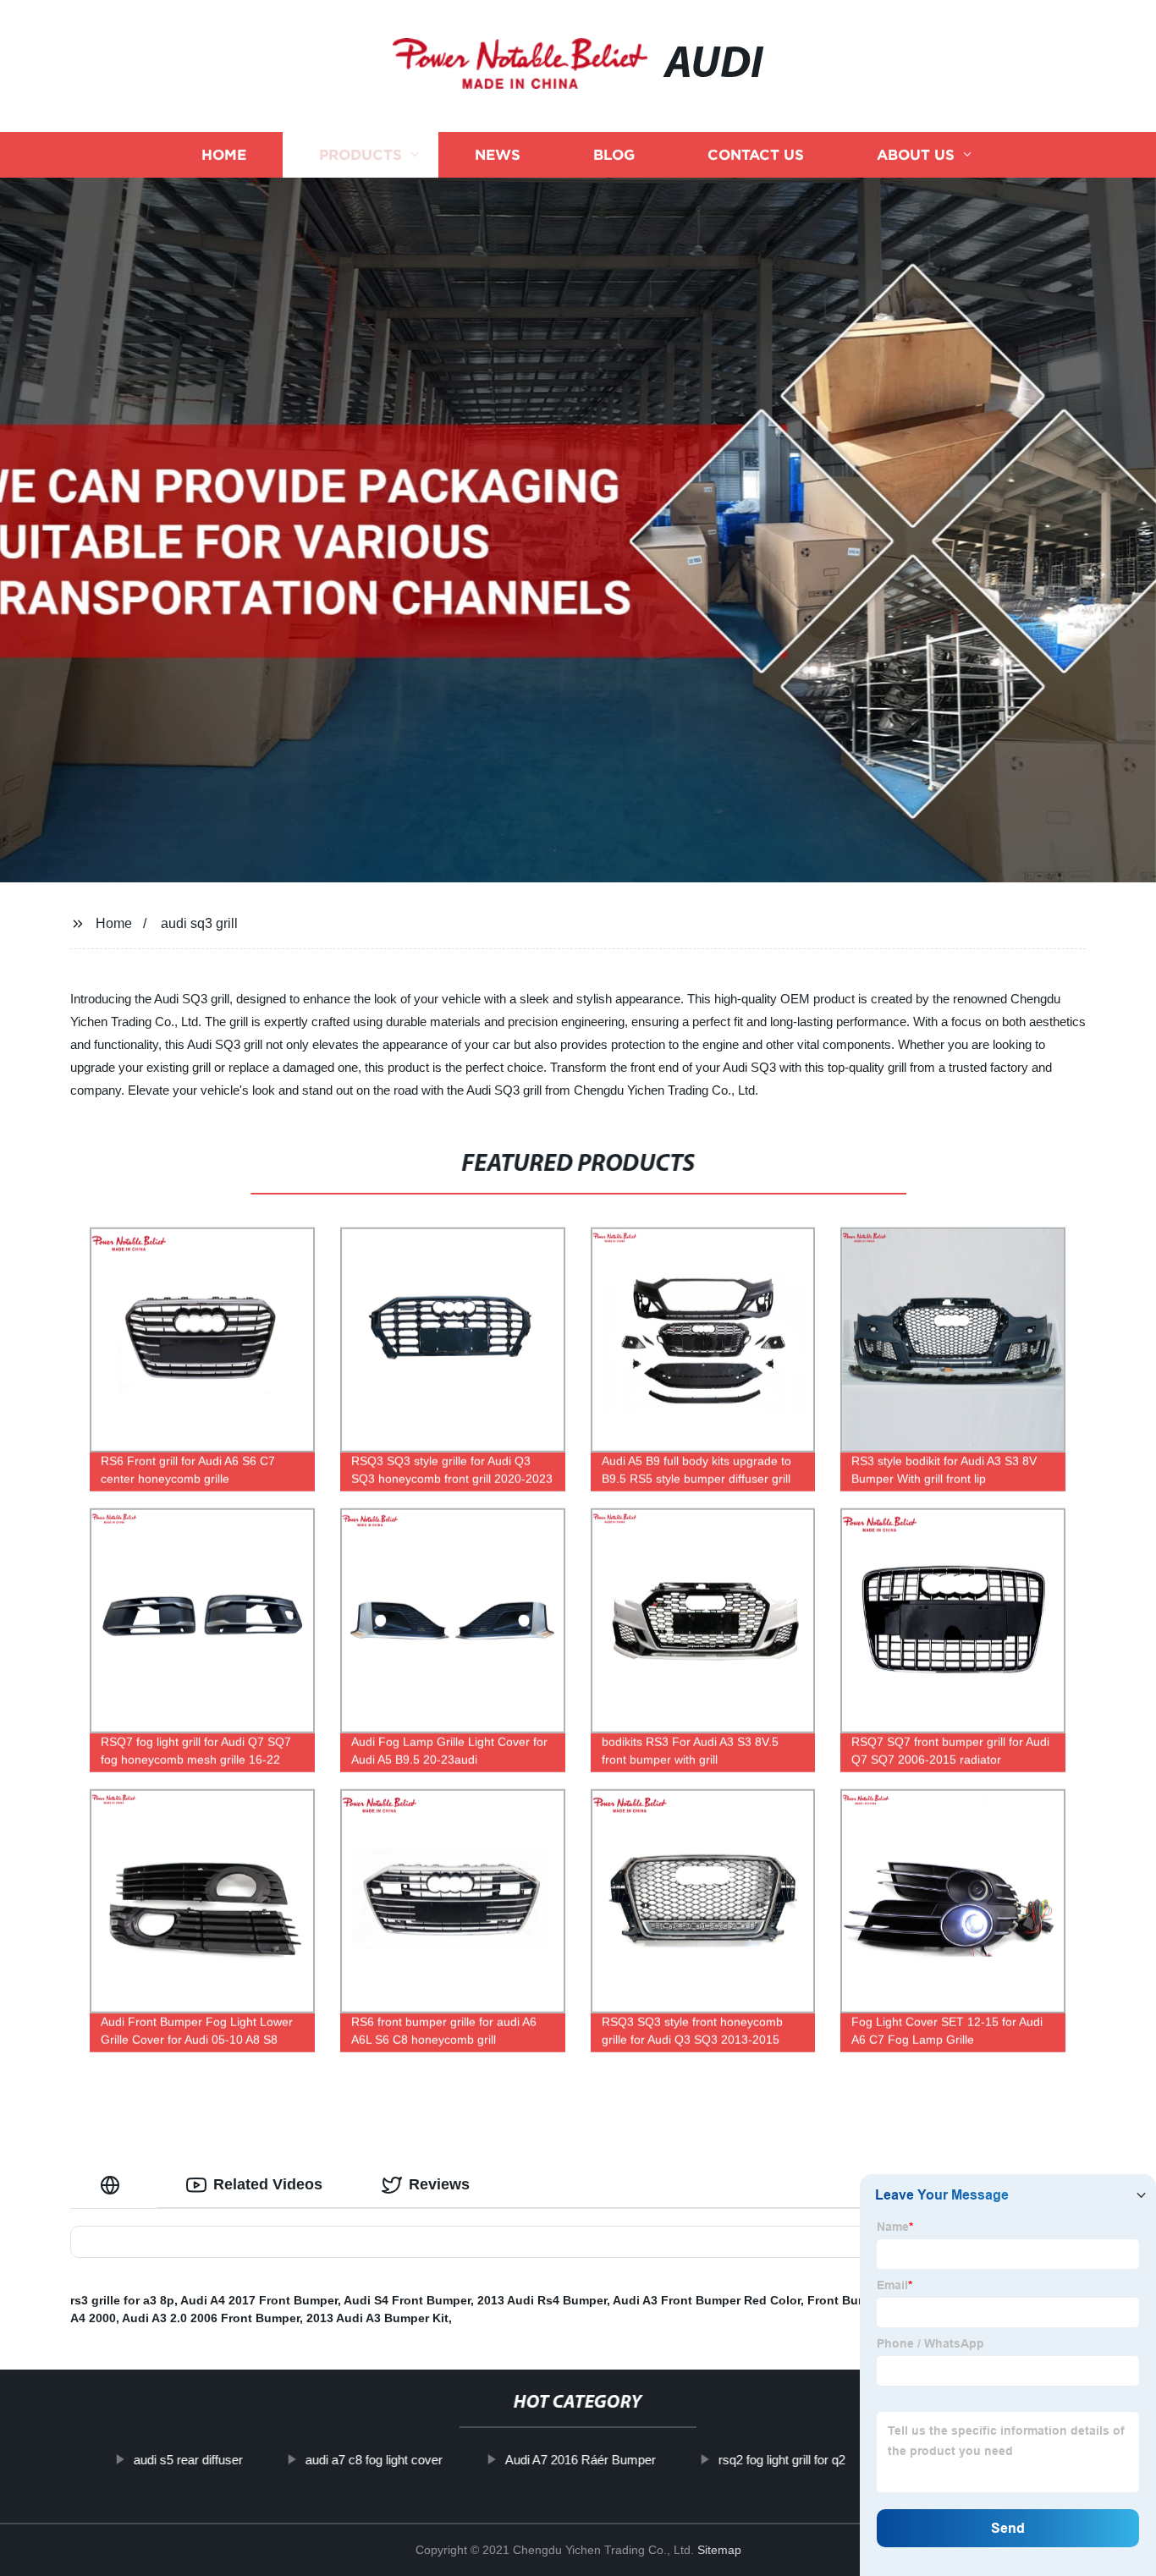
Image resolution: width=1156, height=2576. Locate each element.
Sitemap (719, 2550)
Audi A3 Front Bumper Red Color (707, 2300)
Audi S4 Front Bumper (407, 2300)
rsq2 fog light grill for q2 (782, 2460)
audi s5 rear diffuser (188, 2460)
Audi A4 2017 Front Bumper (259, 2300)
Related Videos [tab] (268, 2184)
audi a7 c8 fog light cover (374, 2460)
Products (361, 154)
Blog (614, 154)
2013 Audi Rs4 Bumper (542, 2300)
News (498, 154)
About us (916, 154)
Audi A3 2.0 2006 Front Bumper (211, 2318)
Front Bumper (847, 2300)
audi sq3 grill (199, 923)
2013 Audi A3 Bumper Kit (377, 2318)
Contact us (756, 154)
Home (224, 154)
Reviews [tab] (439, 2184)
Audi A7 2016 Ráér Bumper (581, 2460)
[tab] (113, 2185)
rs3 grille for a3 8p (122, 2300)
